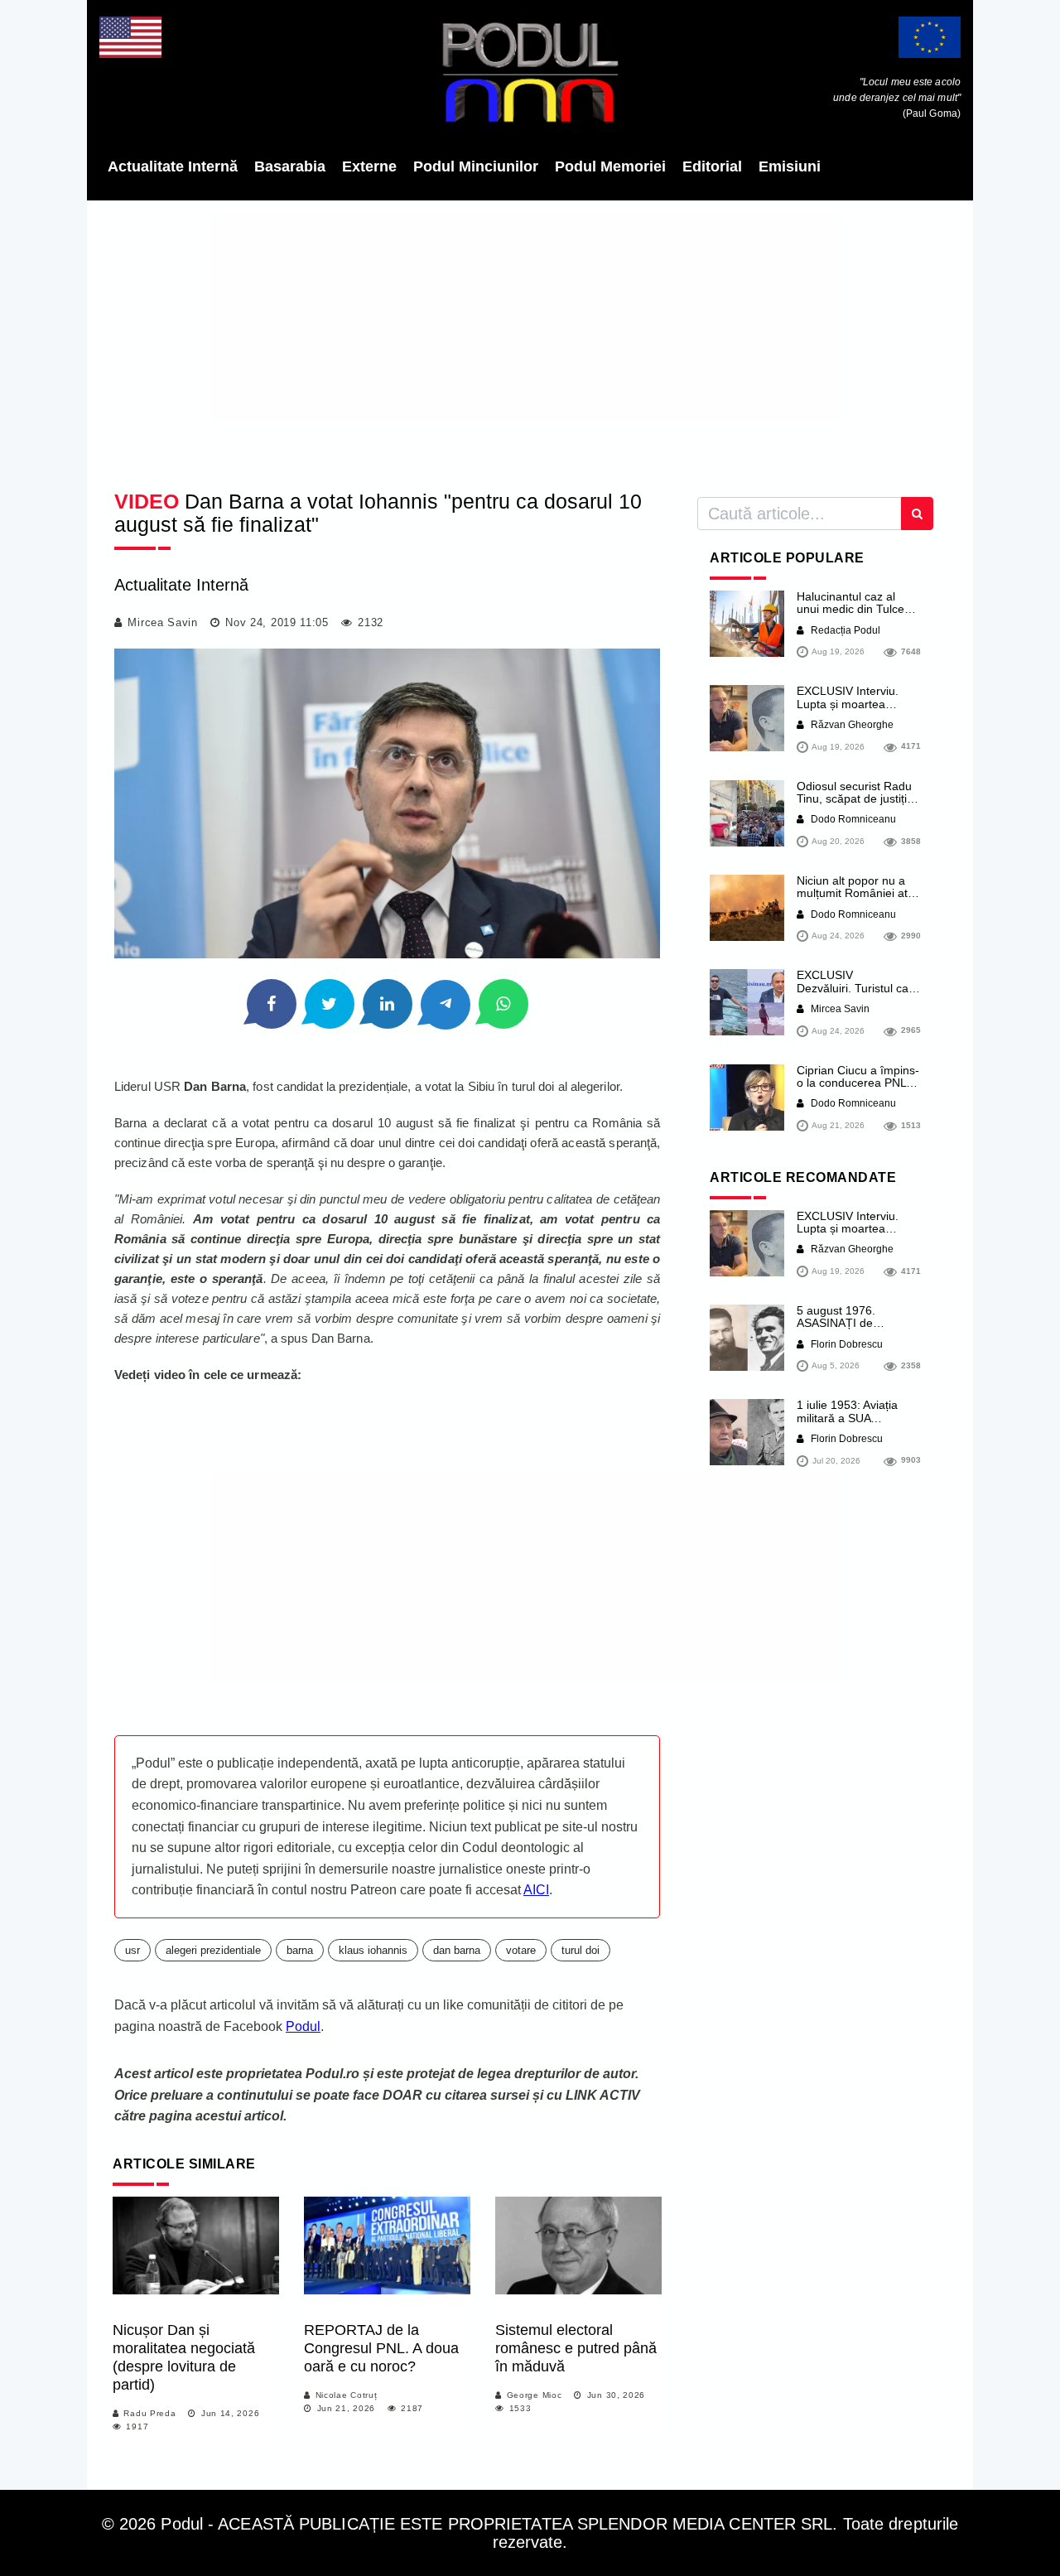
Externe (369, 166)
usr (132, 1950)
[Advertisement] (530, 340)
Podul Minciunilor (476, 166)
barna (300, 1950)
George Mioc (535, 2395)
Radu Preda (149, 2413)
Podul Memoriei (610, 166)
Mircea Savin (162, 622)
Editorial (712, 166)
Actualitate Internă (173, 166)
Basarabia (290, 166)
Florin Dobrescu (846, 1344)
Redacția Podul (844, 630)
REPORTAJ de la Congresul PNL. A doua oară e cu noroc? (381, 2348)
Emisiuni (790, 166)
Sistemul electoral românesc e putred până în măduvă (576, 2348)
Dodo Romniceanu (852, 819)
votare (521, 1950)
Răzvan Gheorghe (851, 725)
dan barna (457, 1950)
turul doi (581, 1950)
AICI (536, 1890)
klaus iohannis (373, 1950)
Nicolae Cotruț (347, 2395)
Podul (303, 2026)
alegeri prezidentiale (213, 1950)
